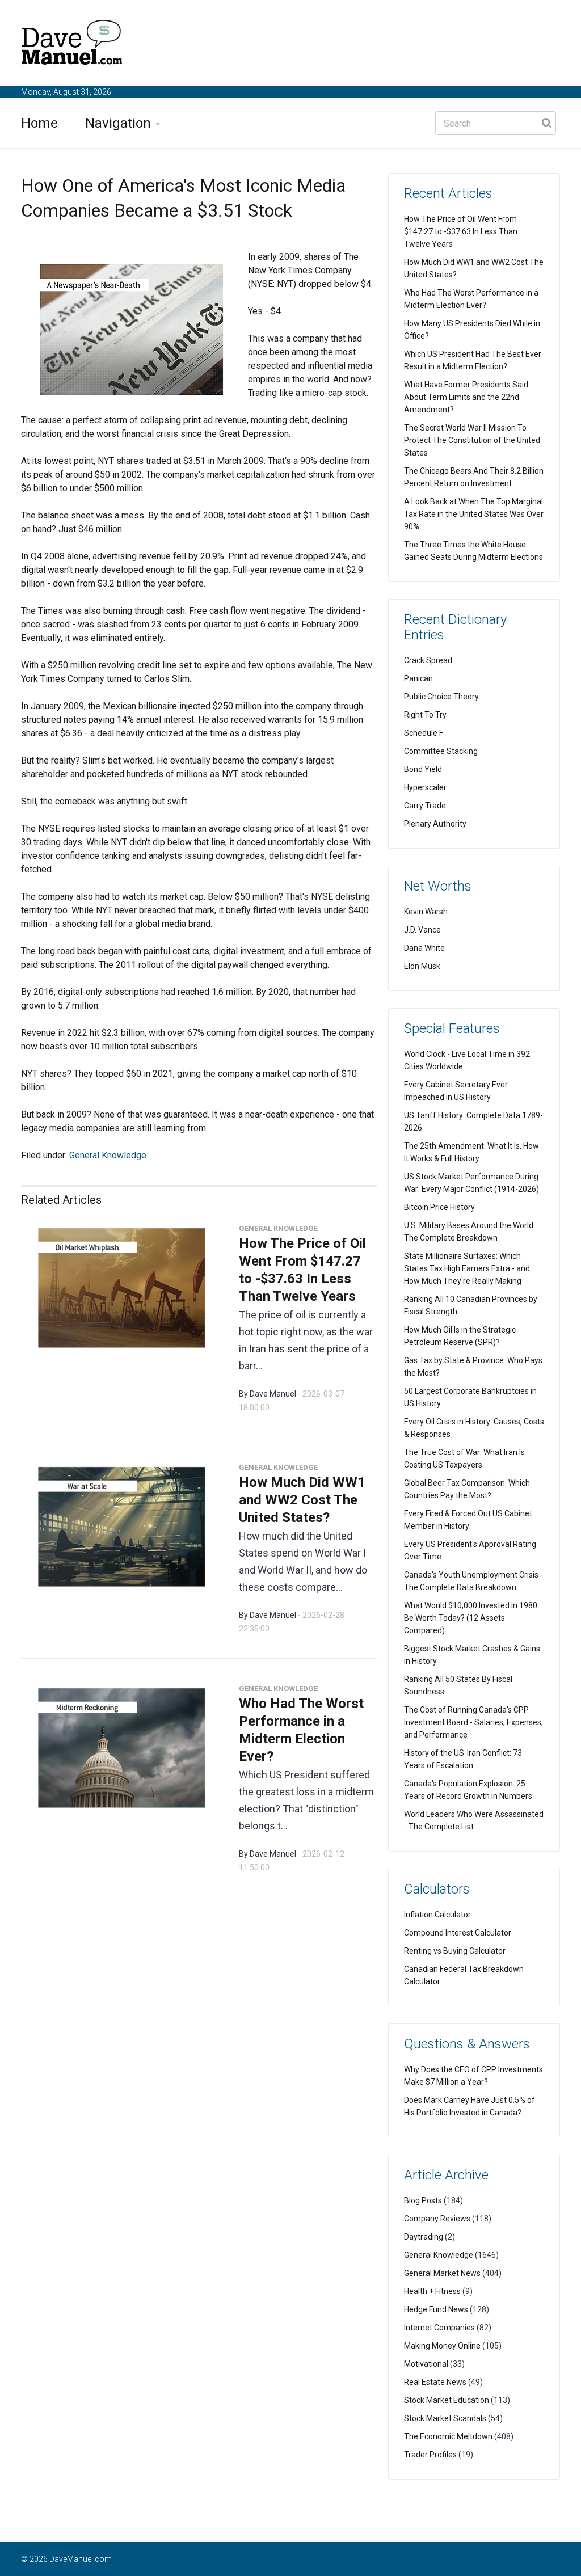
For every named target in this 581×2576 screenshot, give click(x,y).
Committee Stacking (441, 751)
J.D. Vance (422, 930)
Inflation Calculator (437, 1915)
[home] (72, 45)
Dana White (424, 948)
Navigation (118, 123)
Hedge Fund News (436, 2309)
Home (39, 123)
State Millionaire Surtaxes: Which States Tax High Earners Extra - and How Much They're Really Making (467, 1268)
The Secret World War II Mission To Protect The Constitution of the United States (472, 440)
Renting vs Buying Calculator (455, 1951)
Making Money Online (442, 2346)
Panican (418, 678)
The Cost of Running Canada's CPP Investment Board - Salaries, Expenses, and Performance (473, 1722)
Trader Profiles (430, 2455)
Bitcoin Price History (439, 1207)
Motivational (426, 2364)
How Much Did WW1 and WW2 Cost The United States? (302, 1500)
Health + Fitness (432, 2291)
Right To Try (425, 715)
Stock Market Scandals (445, 2418)
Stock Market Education (447, 2400)
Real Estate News (435, 2382)
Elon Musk (422, 966)
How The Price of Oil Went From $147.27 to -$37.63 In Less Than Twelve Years (461, 231)
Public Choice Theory (441, 697)
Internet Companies (439, 2328)
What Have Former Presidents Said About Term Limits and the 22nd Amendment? (466, 397)
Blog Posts (423, 2200)
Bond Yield (423, 769)
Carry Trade (425, 806)
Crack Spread (428, 660)
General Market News (442, 2273)
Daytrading (424, 2237)
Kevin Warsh (426, 912)
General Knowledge (108, 1155)
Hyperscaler (425, 787)
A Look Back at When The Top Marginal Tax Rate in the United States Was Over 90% (474, 514)
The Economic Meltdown (448, 2436)
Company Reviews (437, 2219)
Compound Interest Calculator (458, 1933)
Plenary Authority (435, 824)
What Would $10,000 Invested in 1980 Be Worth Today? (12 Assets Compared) (471, 1618)
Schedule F (424, 733)
